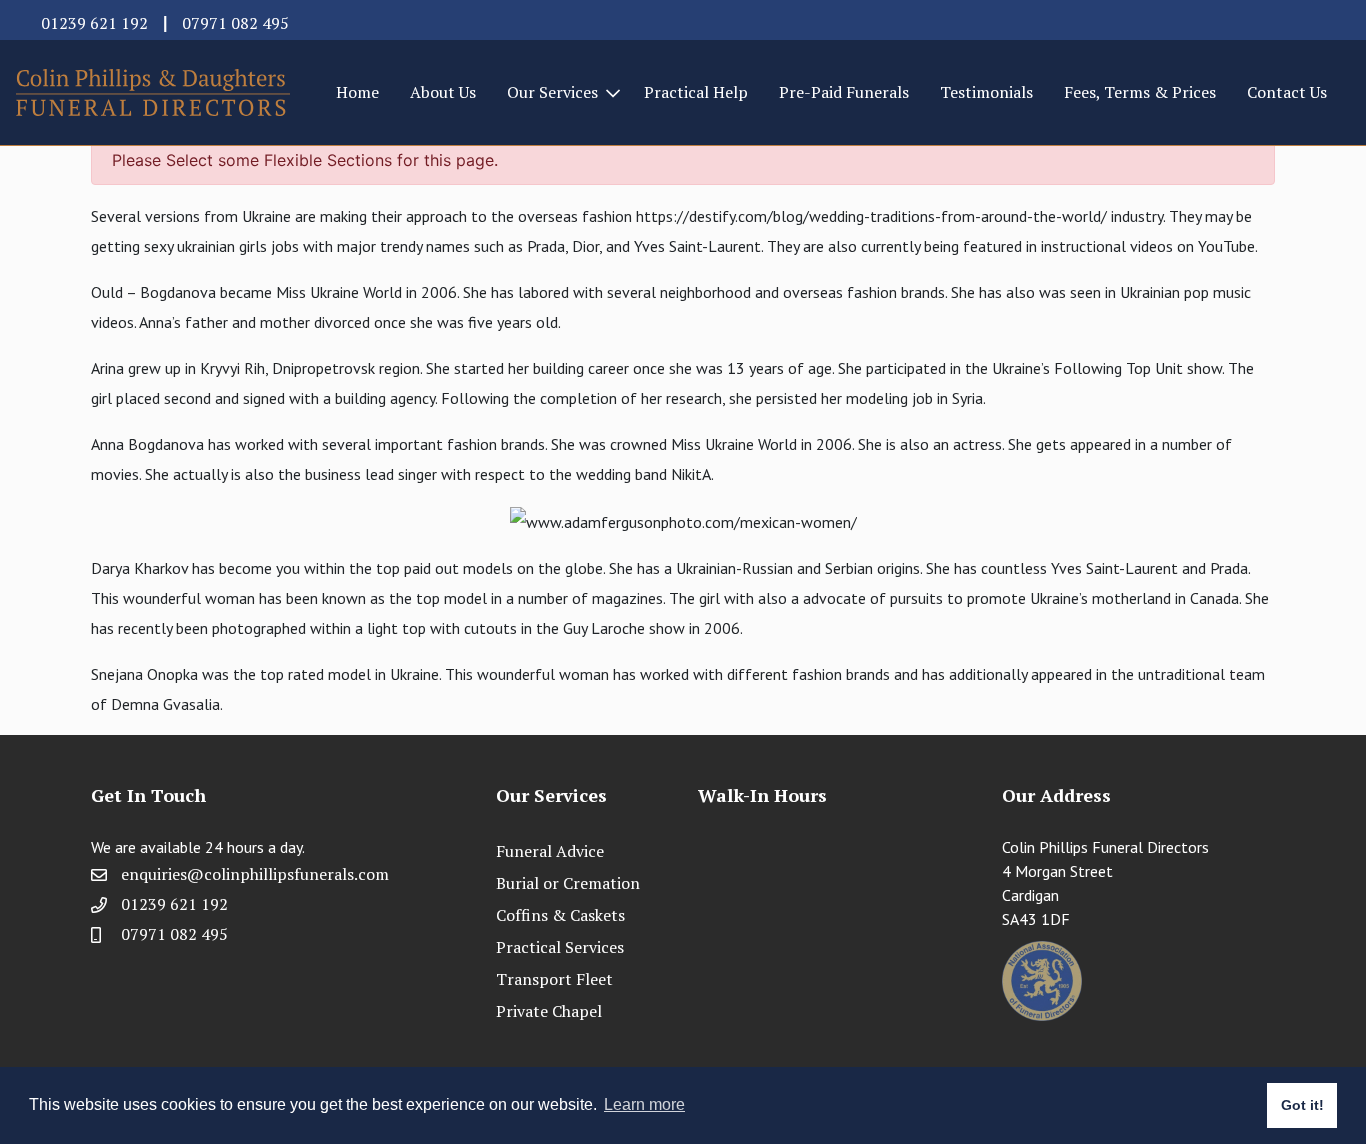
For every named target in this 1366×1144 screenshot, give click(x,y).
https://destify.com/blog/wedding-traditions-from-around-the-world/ (871, 216)
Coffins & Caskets (560, 915)
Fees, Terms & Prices (1140, 92)
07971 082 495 (235, 23)
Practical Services (560, 947)
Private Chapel (549, 1011)
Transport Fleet (554, 979)
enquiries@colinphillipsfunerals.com (255, 874)
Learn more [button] (644, 1104)
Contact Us (1287, 92)
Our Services (552, 92)
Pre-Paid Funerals (844, 92)
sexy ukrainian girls (205, 246)
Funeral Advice (550, 851)
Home (357, 92)
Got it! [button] (1302, 1105)
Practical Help (696, 92)
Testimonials (986, 92)
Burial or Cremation (568, 883)
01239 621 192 (94, 23)
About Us (443, 92)
